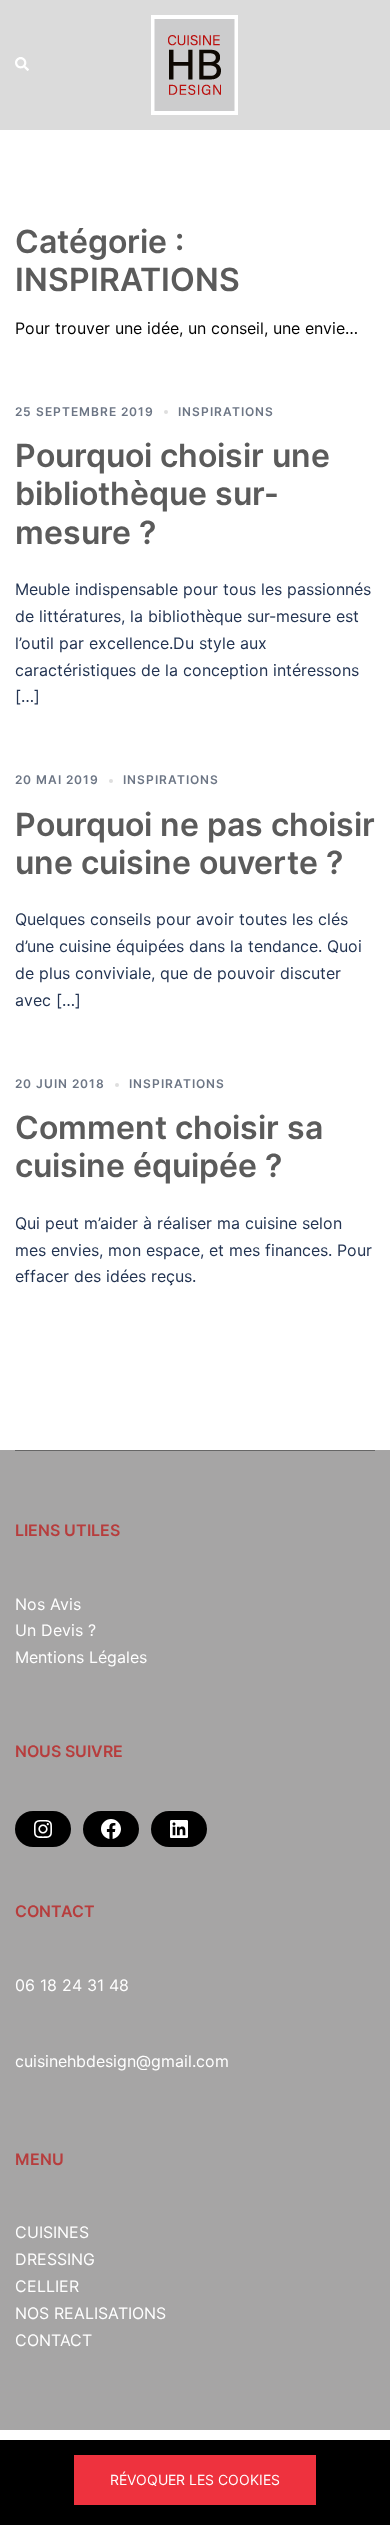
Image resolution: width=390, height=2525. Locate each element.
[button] (23, 65)
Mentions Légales (81, 1657)
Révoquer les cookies (195, 2479)
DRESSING (55, 2259)
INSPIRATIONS (226, 411)
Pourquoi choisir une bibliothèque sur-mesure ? (172, 494)
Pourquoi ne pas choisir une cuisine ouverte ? (195, 843)
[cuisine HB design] (194, 63)
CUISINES (52, 2232)
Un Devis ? (55, 1630)
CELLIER (47, 2286)
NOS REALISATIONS (90, 2313)
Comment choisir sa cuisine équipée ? (169, 1146)
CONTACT (53, 2340)
